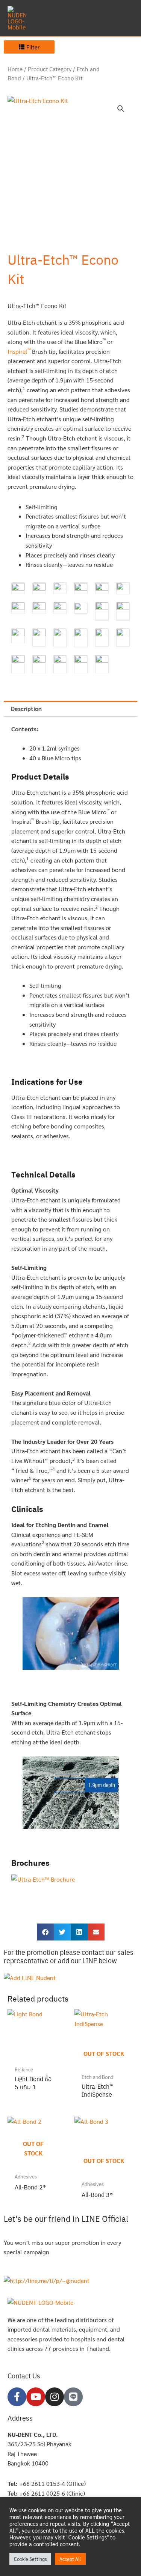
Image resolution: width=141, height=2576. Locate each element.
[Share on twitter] (62, 1932)
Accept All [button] (70, 2559)
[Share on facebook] (45, 1932)
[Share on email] (96, 1932)
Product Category (50, 69)
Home (15, 69)
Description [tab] (26, 708)
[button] (121, 109)
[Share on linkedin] (79, 1932)
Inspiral (19, 351)
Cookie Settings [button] (30, 2559)
